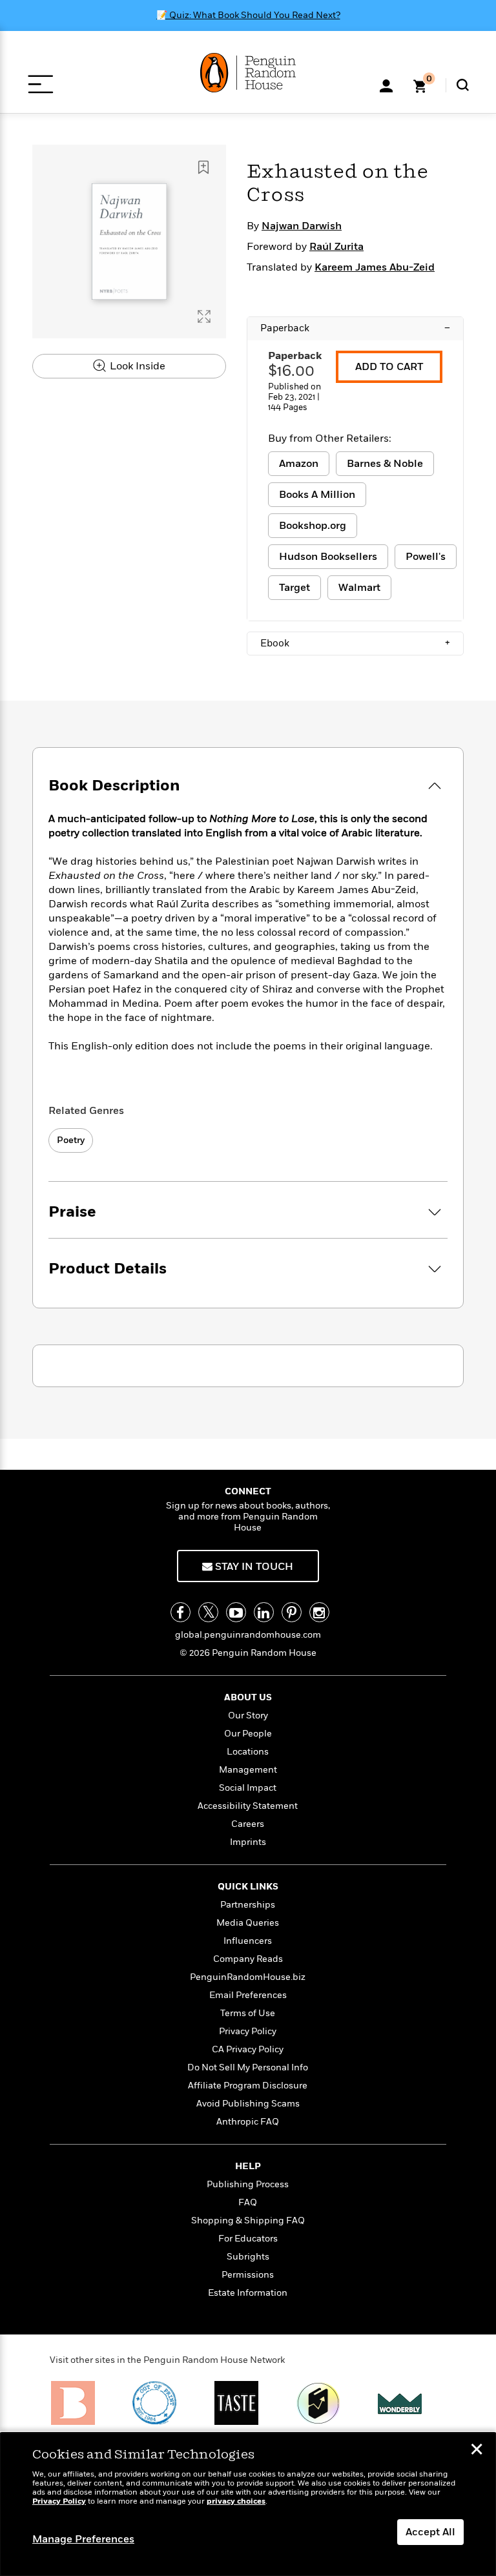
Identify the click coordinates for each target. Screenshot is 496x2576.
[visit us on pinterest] (292, 1612)
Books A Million (317, 495)
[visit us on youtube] (236, 1612)
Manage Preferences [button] (83, 2539)
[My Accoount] (386, 85)
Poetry (71, 1140)
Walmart (359, 588)
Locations (248, 1752)
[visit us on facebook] (181, 1612)
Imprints (248, 1842)
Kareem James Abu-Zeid (375, 267)
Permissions (248, 2275)
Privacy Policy (248, 2031)
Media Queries (248, 1923)
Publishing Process (248, 2184)
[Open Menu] (40, 84)
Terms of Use (248, 2013)
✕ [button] (477, 2451)
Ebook (355, 643)
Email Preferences (248, 1995)
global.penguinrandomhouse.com (248, 1635)
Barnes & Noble (385, 464)
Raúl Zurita (336, 247)
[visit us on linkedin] (264, 1612)
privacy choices (236, 2501)
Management (248, 1770)
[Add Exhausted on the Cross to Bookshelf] (203, 167)
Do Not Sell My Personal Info (248, 2067)
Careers (248, 1824)
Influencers (248, 1941)
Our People (248, 1734)
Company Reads (248, 1959)
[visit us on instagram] (319, 1612)
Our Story (248, 1716)
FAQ (248, 2202)
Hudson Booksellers (328, 557)
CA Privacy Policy (248, 2049)
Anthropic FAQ (248, 2122)
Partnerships (248, 1905)
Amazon (299, 464)
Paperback (355, 328)
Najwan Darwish (302, 226)
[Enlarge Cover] (204, 316)
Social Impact (248, 1788)
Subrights (248, 2257)
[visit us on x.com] (208, 1612)
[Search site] (463, 85)
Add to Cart (389, 367)
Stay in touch (253, 1567)
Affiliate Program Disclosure (248, 2086)
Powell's (426, 557)
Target (294, 588)
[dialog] (248, 2504)
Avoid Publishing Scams (248, 2104)
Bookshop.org (313, 526)
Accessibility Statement (248, 1806)
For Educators (248, 2239)
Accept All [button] (430, 2532)
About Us (248, 1697)
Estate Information (248, 2293)
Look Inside (136, 366)
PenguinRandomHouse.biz (248, 1977)
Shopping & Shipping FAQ (248, 2221)
